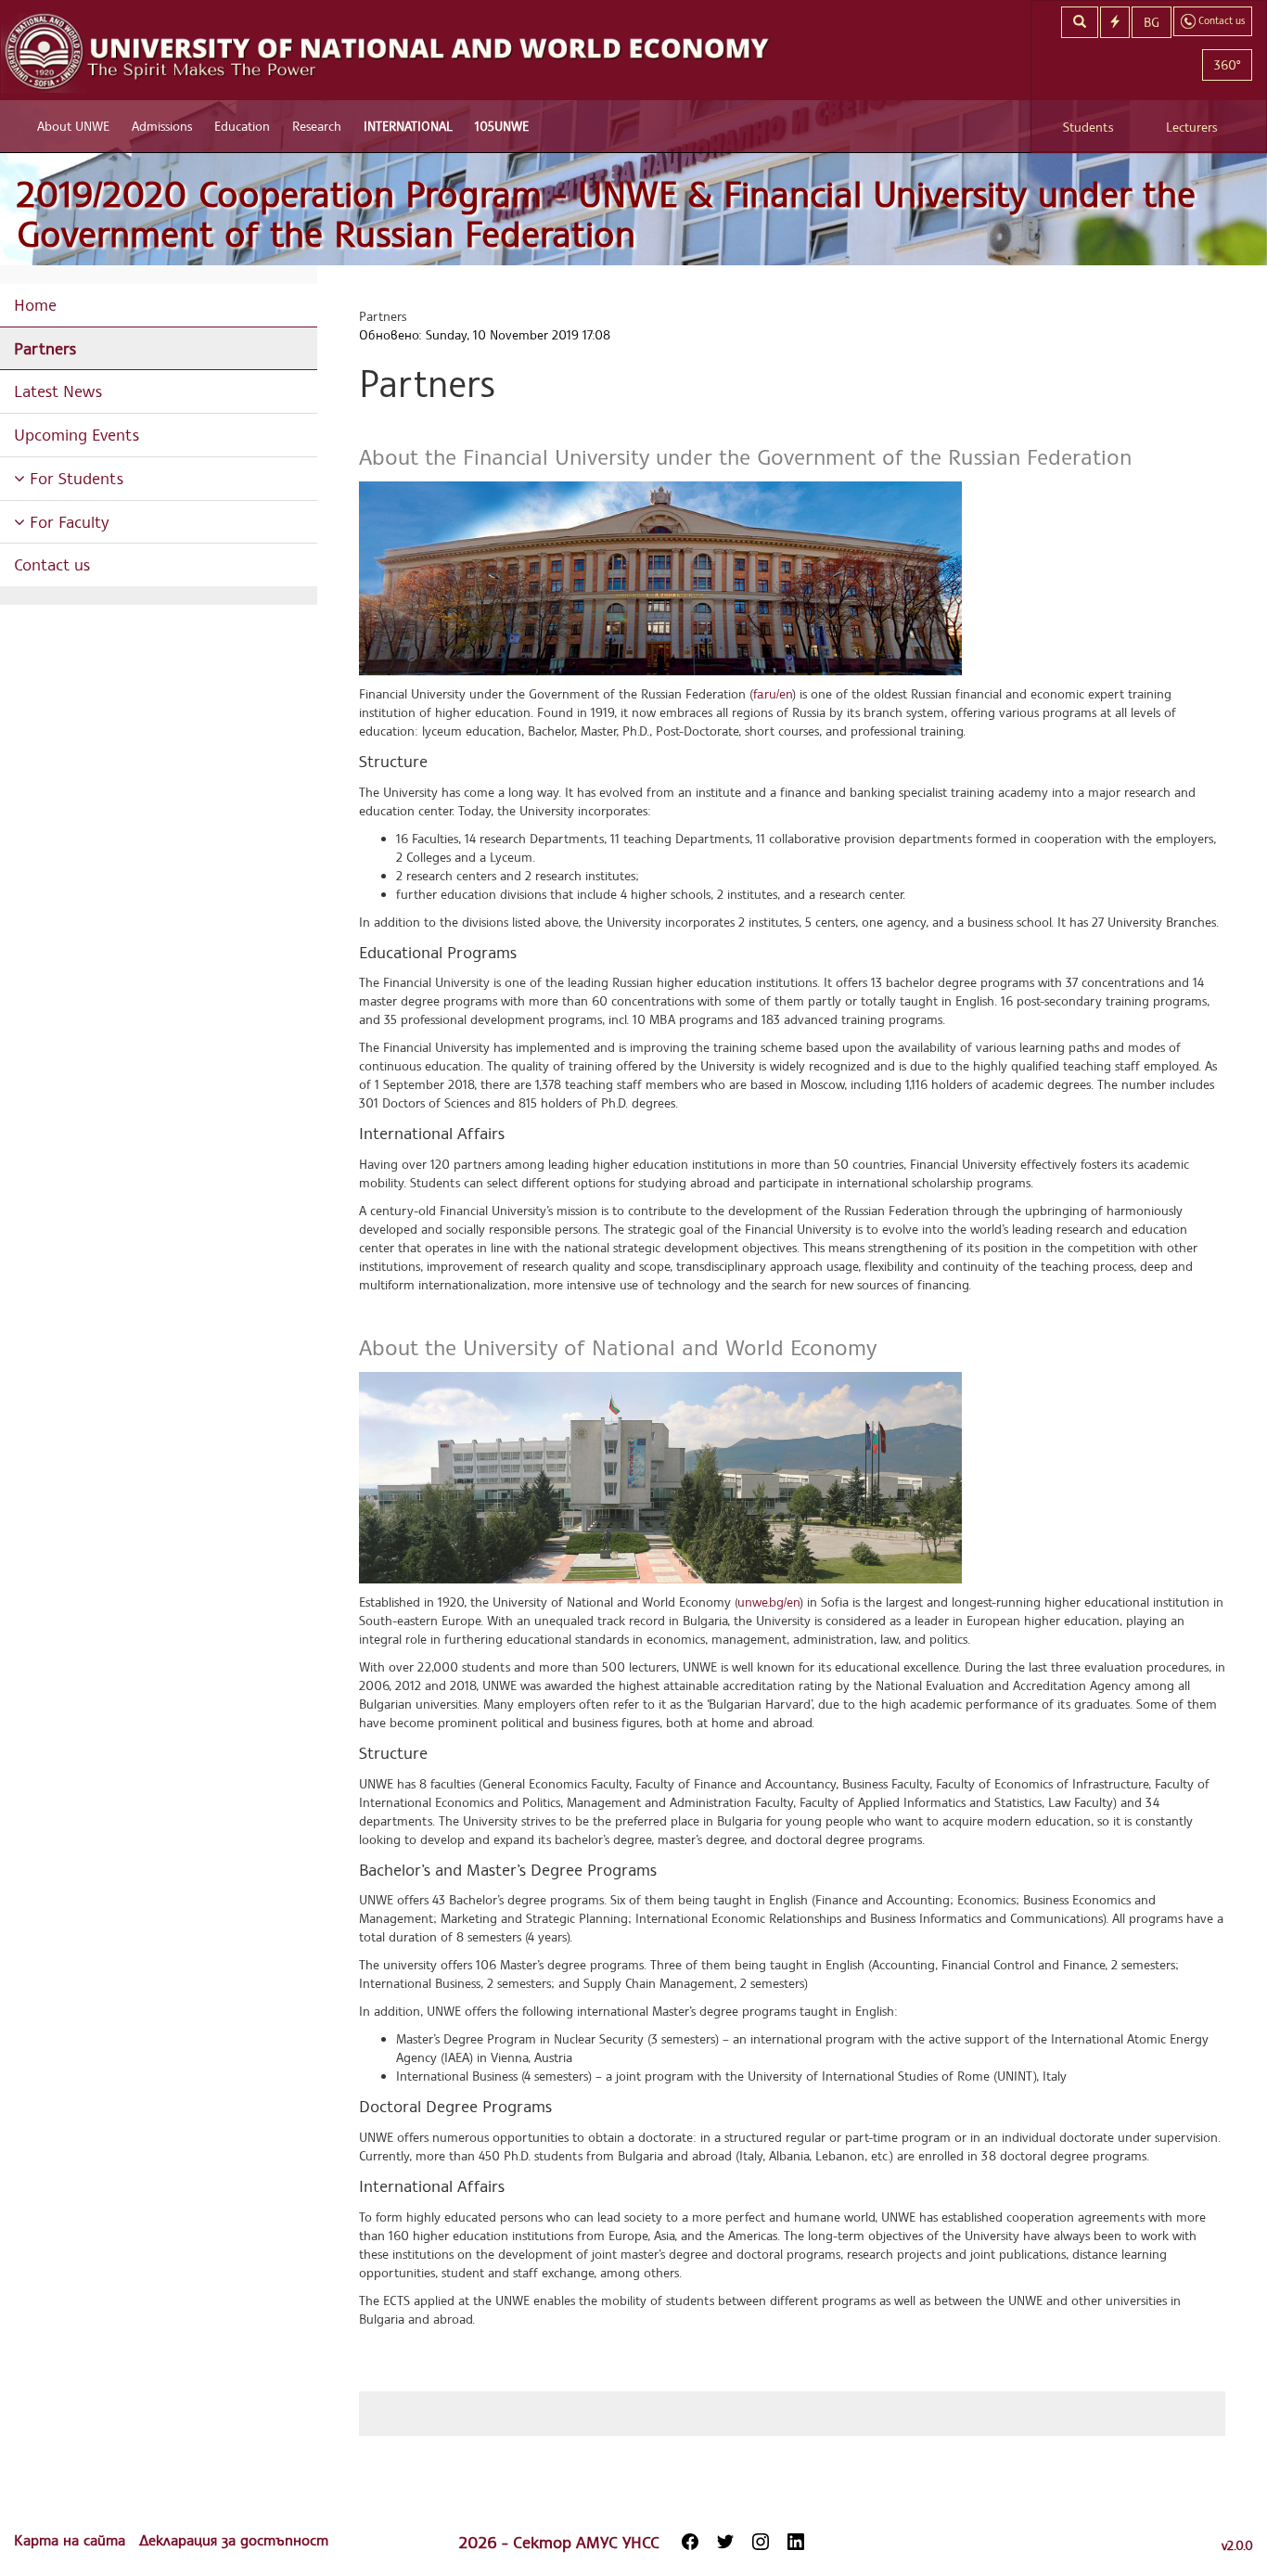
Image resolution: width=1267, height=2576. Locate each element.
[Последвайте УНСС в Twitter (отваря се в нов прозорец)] (725, 2542)
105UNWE (502, 126)
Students (1088, 127)
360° (1227, 64)
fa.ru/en (773, 693)
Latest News (58, 391)
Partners (45, 348)
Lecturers (1191, 127)
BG (1152, 22)
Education (242, 126)
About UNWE (73, 126)
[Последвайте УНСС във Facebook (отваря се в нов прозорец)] (690, 2542)
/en (768, 1602)
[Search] (1080, 22)
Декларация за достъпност (234, 2540)
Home (35, 304)
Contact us (52, 564)
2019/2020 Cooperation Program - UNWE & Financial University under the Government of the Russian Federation (606, 214)
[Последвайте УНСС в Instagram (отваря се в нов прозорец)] (761, 2542)
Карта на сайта (72, 2540)
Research (317, 126)
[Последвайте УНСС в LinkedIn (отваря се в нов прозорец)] (796, 2542)
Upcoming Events (77, 434)
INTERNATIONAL (408, 126)
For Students (74, 478)
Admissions (162, 126)
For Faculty (67, 521)
